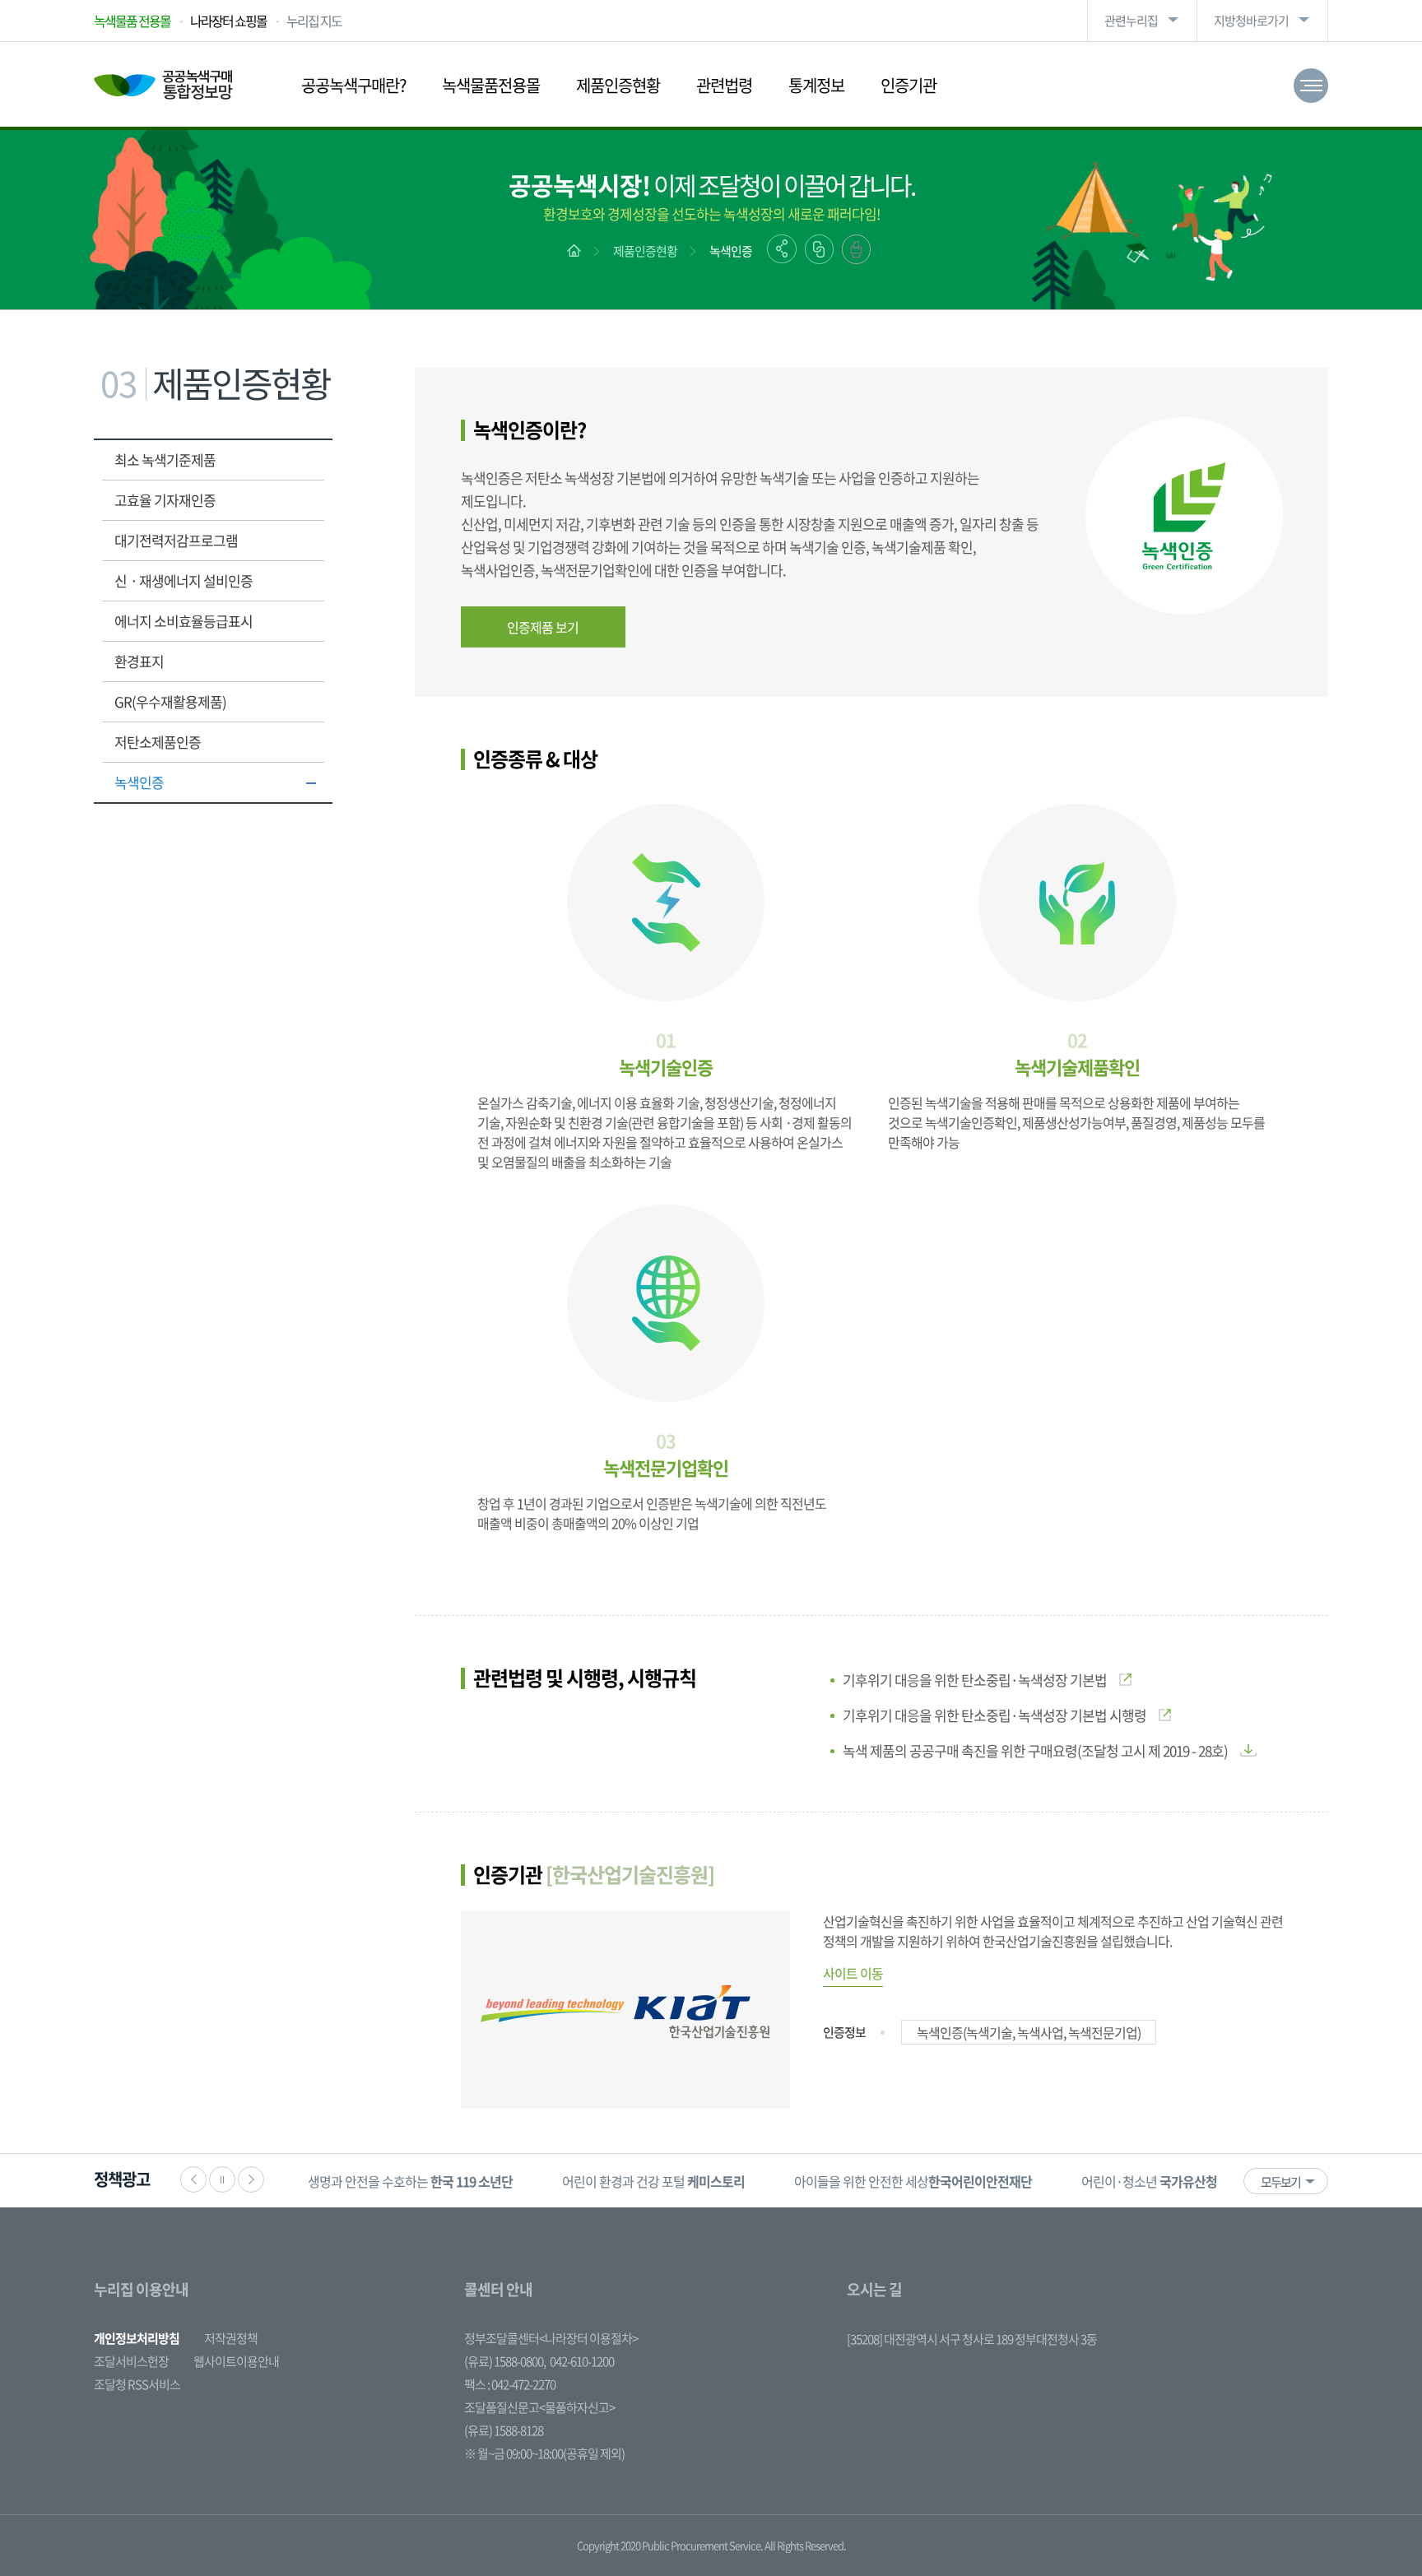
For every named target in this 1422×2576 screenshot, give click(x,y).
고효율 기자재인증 (165, 500)
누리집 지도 (314, 21)
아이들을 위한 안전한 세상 (913, 2181)
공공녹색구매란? (353, 85)
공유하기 (782, 249)
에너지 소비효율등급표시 (184, 621)
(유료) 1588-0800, (505, 2361)
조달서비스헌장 (131, 2361)
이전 (193, 2179)
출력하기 (856, 249)
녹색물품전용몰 (491, 85)
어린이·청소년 (1149, 2181)
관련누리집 (1131, 21)
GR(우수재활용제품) (170, 701)
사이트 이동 (853, 1973)
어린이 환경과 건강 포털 (653, 2181)
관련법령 (724, 85)
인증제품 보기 (543, 627)
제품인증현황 (618, 85)
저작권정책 (231, 2338)
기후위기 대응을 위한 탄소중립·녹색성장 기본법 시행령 (994, 1715)
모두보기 (1280, 2182)
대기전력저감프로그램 (176, 540)
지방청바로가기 (1251, 21)
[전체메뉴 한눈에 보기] (1311, 86)
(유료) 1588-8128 (504, 2430)
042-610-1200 (582, 2361)
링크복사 (819, 249)
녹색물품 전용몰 (132, 21)
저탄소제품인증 (158, 742)
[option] (410, 2181)
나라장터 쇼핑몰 (228, 21)
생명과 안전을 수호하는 (410, 2181)
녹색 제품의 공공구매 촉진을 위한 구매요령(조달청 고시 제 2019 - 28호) (1035, 1750)
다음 (251, 2179)
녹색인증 (731, 251)
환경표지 (139, 661)
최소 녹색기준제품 (165, 460)
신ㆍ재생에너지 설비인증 (184, 580)
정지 (222, 2179)
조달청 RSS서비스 (137, 2384)
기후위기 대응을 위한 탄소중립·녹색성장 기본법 (975, 1680)
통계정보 (816, 85)
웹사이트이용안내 (236, 2361)
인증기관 (908, 85)
